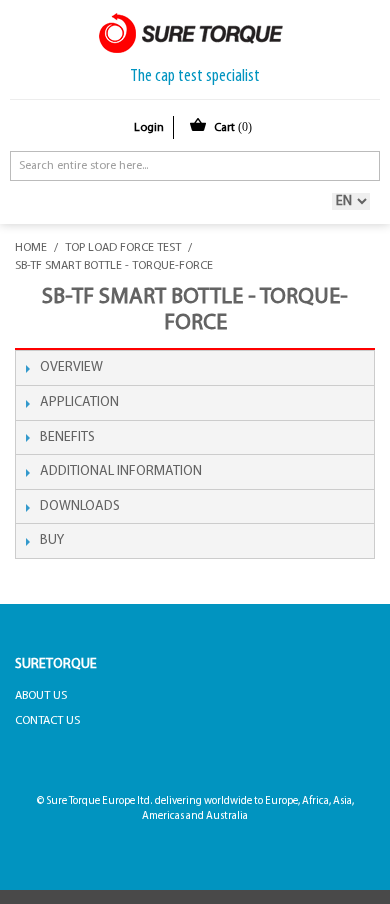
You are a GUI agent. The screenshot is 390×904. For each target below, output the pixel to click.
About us (41, 696)
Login (149, 128)
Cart (233, 127)
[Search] (360, 166)
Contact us (47, 721)
